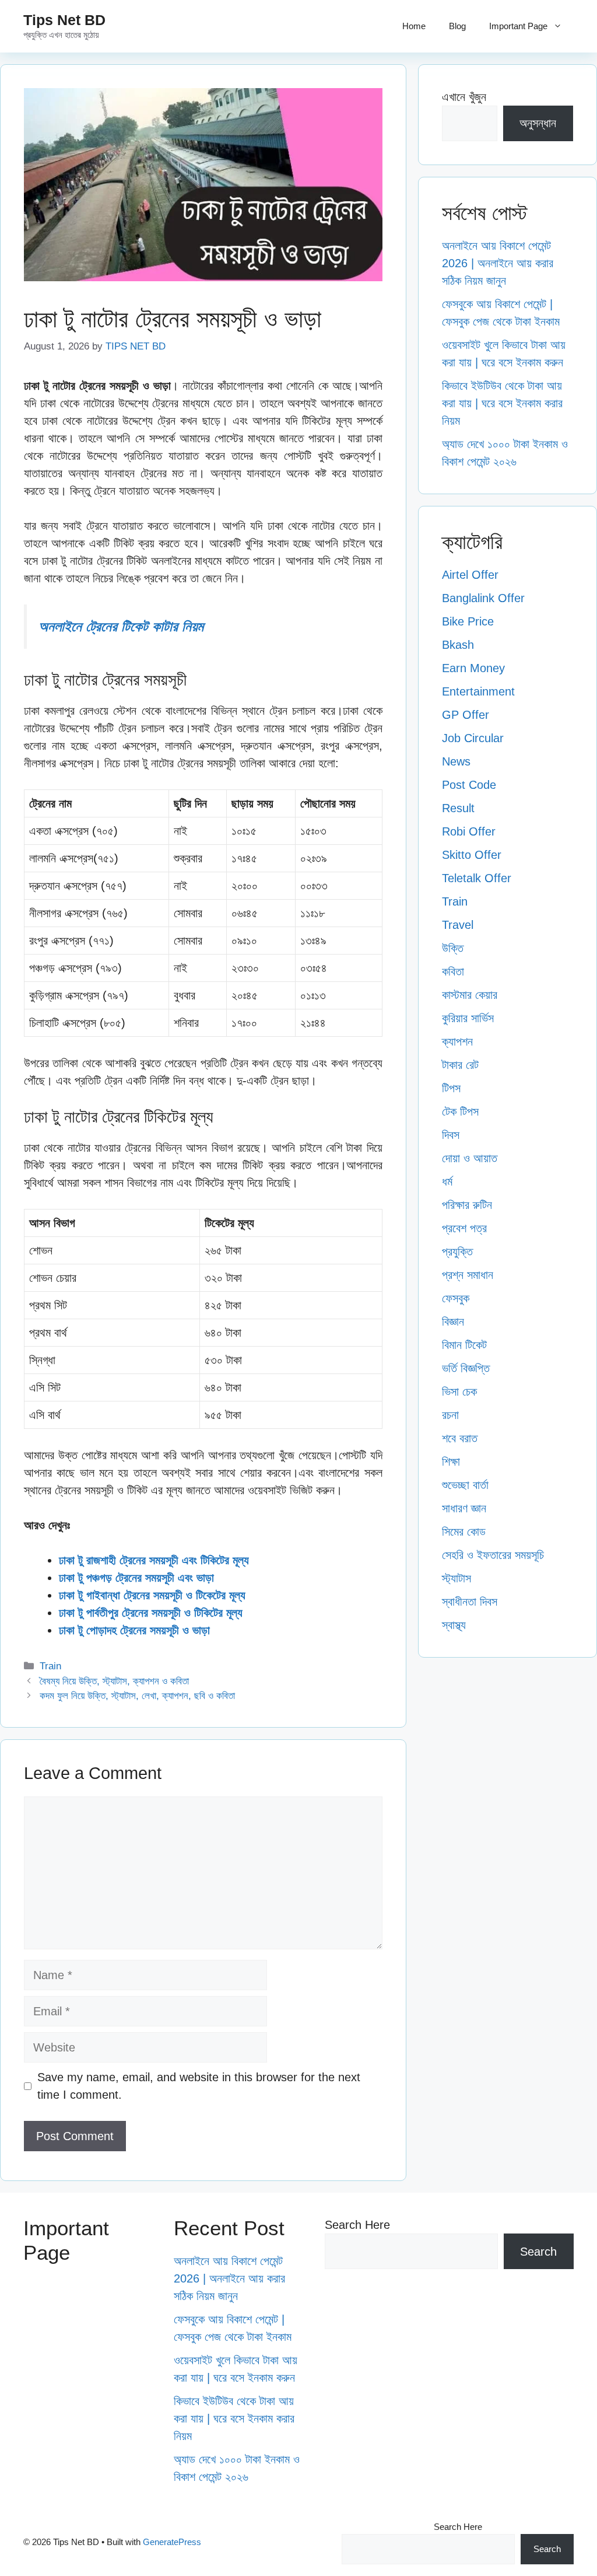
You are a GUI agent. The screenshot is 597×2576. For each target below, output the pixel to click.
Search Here (357, 2225)
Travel (458, 925)
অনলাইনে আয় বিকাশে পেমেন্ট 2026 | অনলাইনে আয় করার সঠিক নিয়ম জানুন (498, 263)
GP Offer (466, 715)
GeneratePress (172, 2542)
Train (50, 1666)
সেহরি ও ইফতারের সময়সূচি (493, 1555)
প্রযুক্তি (457, 1252)
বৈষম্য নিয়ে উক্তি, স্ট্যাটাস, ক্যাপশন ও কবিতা (114, 1681)
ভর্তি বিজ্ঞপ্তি (466, 1368)
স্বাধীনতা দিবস (470, 1602)
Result (458, 808)
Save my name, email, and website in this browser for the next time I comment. (199, 2086)
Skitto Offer (472, 855)
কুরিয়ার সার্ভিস (468, 1018)
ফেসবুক (456, 1298)
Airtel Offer (470, 575)
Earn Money (473, 668)
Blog (457, 26)
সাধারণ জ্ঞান (464, 1508)
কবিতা (453, 971)
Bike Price (468, 621)
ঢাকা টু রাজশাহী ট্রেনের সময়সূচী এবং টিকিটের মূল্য (154, 1560)
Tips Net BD (64, 20)
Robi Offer (469, 831)
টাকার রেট (460, 1065)
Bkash (458, 645)
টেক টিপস (460, 1112)
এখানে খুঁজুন (464, 97)
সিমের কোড (464, 1532)
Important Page (518, 26)
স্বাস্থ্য (454, 1625)
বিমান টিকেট (464, 1345)
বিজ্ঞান (453, 1322)
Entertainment (478, 691)
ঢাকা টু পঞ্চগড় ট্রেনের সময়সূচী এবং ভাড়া (136, 1578)
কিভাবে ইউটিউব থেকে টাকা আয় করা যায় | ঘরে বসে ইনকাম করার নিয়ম (502, 403)
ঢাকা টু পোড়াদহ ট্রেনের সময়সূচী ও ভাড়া (134, 1630)
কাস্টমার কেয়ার (470, 995)
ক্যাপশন (457, 1041)
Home (414, 26)
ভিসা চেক (459, 1392)
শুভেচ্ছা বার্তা (465, 1485)
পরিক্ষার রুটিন (467, 1205)
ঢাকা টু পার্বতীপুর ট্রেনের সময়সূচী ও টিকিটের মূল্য (151, 1613)
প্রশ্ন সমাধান (468, 1275)
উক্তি (453, 948)
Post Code (469, 785)
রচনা (450, 1415)
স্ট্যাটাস (456, 1578)
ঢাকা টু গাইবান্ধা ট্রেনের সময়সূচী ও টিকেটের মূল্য (152, 1595)
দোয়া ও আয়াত (470, 1158)
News (456, 761)
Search (538, 2252)
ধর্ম (447, 1182)
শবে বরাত (460, 1438)
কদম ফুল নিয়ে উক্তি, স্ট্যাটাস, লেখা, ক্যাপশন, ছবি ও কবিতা (137, 1696)
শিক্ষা (451, 1462)
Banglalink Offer (483, 598)
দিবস (451, 1135)
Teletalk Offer (477, 878)
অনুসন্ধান (538, 123)
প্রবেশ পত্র (464, 1228)
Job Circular (473, 738)
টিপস (451, 1088)
